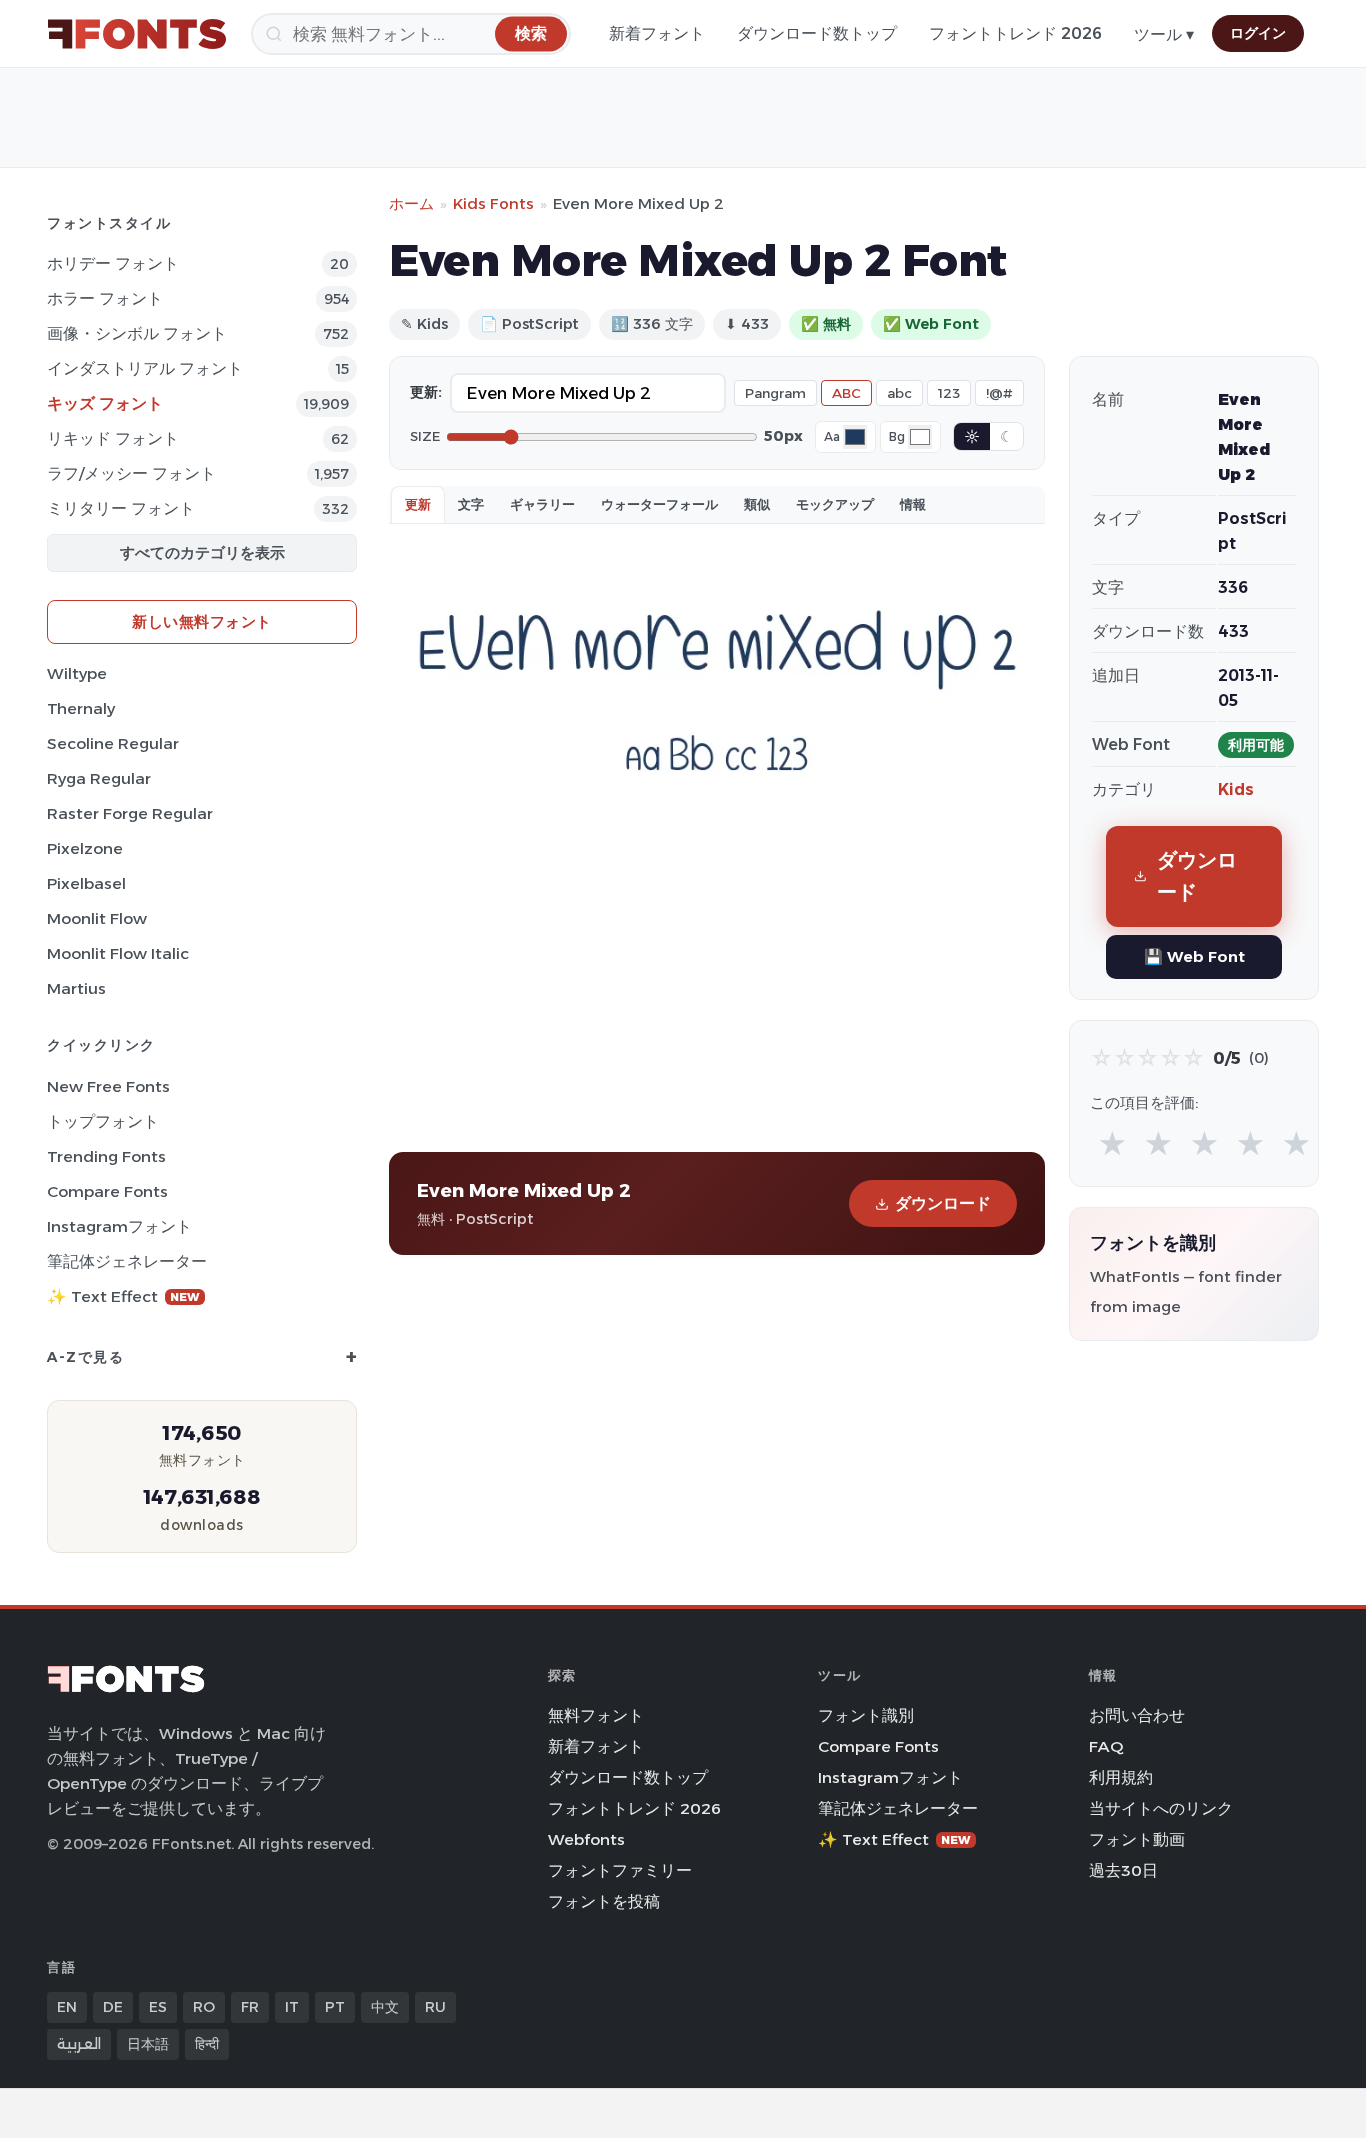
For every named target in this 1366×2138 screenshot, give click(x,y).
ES (158, 2007)
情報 (913, 504)
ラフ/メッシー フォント (131, 473)
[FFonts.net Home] (137, 34)
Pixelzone (85, 848)
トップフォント (103, 1121)
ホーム (411, 203)
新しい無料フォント (202, 621)
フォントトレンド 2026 (1015, 33)
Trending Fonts (106, 1156)
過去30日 (1123, 1870)
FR (250, 2007)
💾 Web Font (1194, 956)
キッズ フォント (105, 403)
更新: (426, 392)
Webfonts (586, 1839)
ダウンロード (943, 1203)
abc (899, 393)
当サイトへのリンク (1161, 1808)
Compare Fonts (107, 1191)
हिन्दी (207, 2044)
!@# (999, 393)
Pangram (775, 393)
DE (113, 2007)
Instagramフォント (119, 1226)
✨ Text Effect (123, 1296)
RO (204, 2007)
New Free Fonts (108, 1086)
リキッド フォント (113, 438)
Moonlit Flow (97, 918)
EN (67, 2007)
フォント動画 (1137, 1839)
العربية (79, 2044)
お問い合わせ (1137, 1715)
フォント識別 (866, 1715)
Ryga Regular (99, 778)
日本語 (148, 2044)
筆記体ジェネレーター (127, 1261)
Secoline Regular (113, 743)
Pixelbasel (86, 883)
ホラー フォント (105, 298)
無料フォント (596, 1715)
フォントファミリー (620, 1870)
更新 (418, 504)
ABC (846, 393)
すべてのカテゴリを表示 (202, 552)
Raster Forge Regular (130, 813)
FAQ (1106, 1746)
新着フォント (657, 33)
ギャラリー (542, 504)
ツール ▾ (1164, 34)
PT (335, 2007)
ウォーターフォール (659, 504)
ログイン (1258, 33)
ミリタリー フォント (121, 508)
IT (292, 2007)
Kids (1236, 789)
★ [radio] (1112, 1144)
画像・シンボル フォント (137, 333)
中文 (385, 2007)
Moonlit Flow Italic (118, 953)
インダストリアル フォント (145, 368)
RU (435, 2007)
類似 (757, 504)
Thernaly (81, 708)
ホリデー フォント (113, 263)
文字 (471, 504)
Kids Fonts (493, 203)
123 (949, 393)
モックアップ (835, 504)
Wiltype (77, 673)
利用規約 (1121, 1777)
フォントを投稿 (604, 1901)
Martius (76, 988)
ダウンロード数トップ (817, 33)
